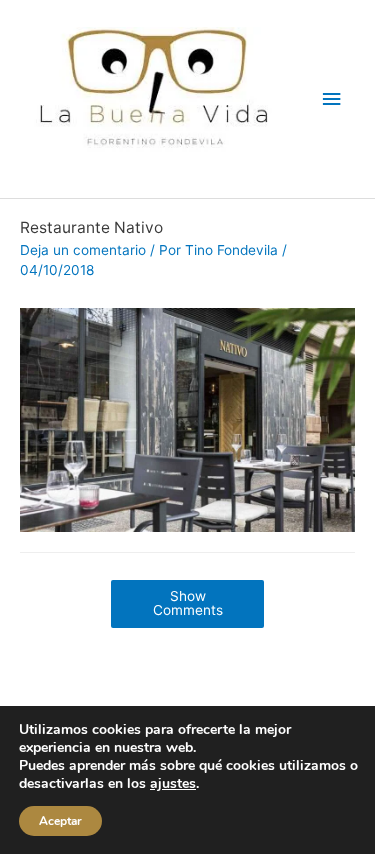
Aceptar (60, 821)
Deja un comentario (83, 250)
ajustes (173, 784)
